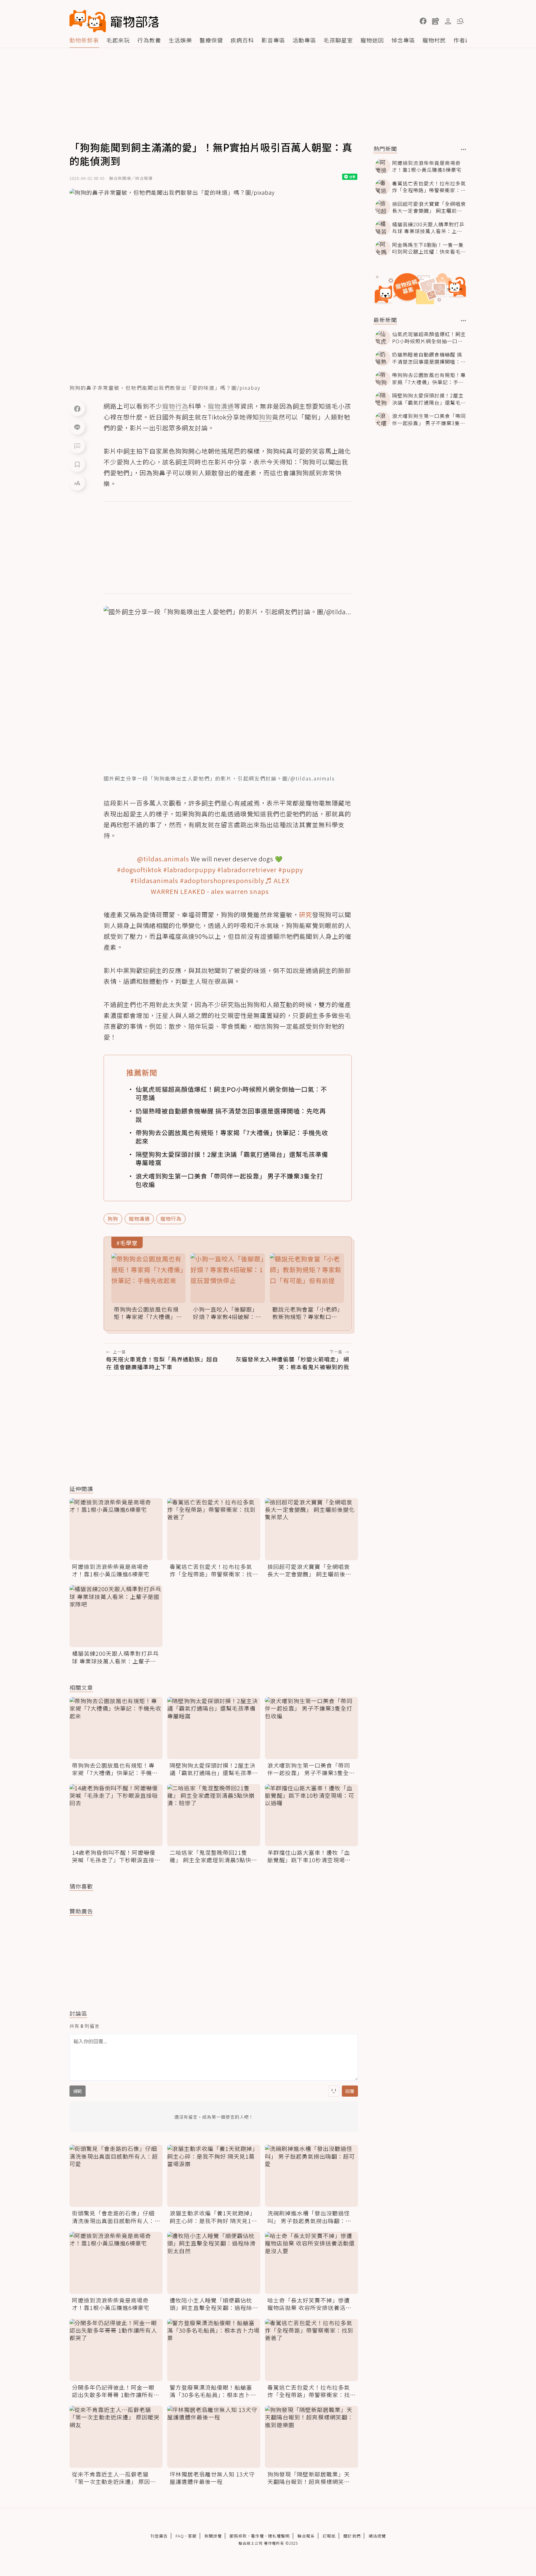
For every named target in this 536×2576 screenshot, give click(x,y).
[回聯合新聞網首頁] (88, 21)
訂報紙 (329, 2536)
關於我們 (352, 2536)
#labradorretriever (247, 870)
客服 (192, 2536)
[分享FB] (77, 408)
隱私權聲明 (279, 2536)
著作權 (257, 2536)
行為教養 (149, 40)
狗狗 (113, 1219)
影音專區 (273, 40)
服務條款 (238, 2536)
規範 (78, 2091)
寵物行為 (171, 1219)
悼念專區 (403, 40)
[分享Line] (77, 427)
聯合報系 (306, 2536)
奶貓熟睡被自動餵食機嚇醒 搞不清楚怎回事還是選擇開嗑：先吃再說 (231, 1115)
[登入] (448, 21)
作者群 (462, 40)
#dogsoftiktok (139, 870)
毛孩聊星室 (338, 40)
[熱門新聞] (464, 149)
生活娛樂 (180, 40)
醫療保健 (211, 40)
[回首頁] (114, 21)
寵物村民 (434, 40)
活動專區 (304, 40)
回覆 (350, 2091)
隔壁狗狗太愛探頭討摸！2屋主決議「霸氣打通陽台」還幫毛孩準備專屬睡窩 (232, 1158)
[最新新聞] (464, 321)
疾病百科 (242, 40)
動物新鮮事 (84, 40)
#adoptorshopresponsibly (222, 880)
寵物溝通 (139, 1219)
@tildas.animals (163, 859)
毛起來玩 (118, 40)
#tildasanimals (154, 880)
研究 (306, 915)
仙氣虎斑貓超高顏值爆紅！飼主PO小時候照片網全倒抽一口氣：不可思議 (231, 1093)
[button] (423, 21)
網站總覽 (377, 2536)
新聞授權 (213, 2536)
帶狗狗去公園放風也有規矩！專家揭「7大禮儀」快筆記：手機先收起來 (232, 1137)
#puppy (291, 870)
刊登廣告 (159, 2536)
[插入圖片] (334, 2091)
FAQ (180, 2536)
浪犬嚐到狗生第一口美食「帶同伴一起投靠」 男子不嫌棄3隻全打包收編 (229, 1180)
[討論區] (77, 446)
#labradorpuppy (189, 870)
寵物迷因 (372, 40)
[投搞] (435, 21)
